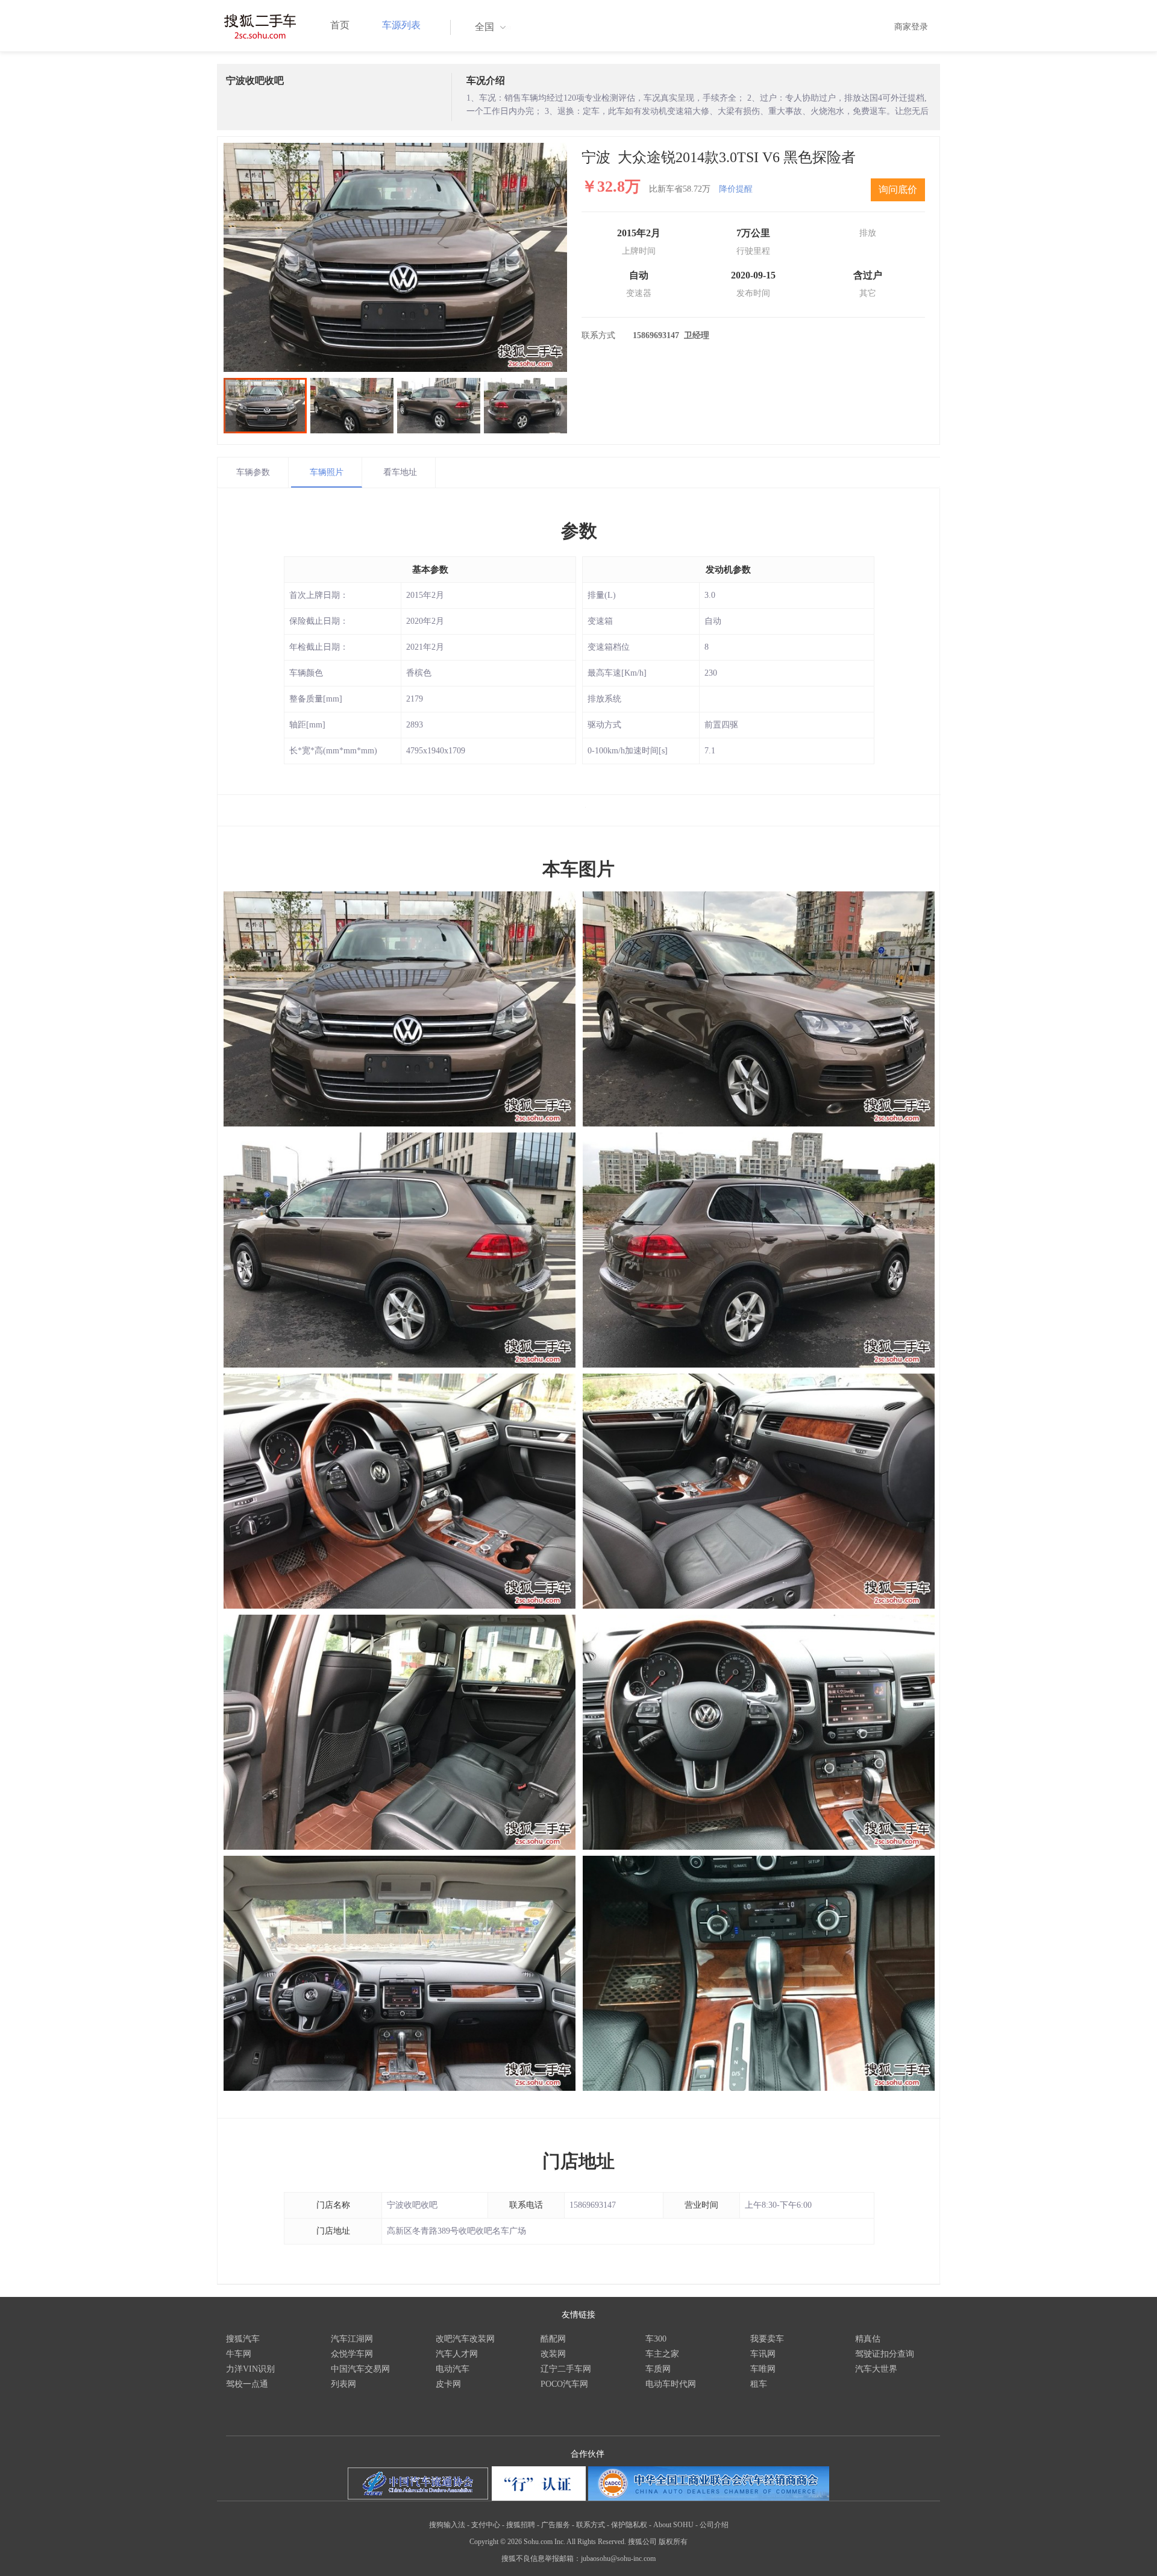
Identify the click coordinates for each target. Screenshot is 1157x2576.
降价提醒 (736, 189)
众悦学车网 (352, 2354)
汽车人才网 (457, 2354)
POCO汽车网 (564, 2384)
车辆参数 (253, 472)
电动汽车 (453, 2369)
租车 (759, 2384)
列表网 (343, 2384)
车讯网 (763, 2354)
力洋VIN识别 (250, 2369)
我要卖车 (767, 2339)
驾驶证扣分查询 (885, 2354)
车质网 (658, 2369)
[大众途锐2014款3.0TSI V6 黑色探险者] (395, 257)
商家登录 (911, 27)
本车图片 (578, 869)
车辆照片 (327, 472)
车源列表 (401, 25)
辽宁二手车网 (566, 2369)
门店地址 (578, 2161)
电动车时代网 (671, 2384)
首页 (340, 25)
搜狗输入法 (447, 2525)
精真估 (868, 2339)
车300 (656, 2339)
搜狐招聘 (521, 2525)
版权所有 (673, 2542)
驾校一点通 (247, 2384)
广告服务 (556, 2525)
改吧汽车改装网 (465, 2339)
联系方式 (591, 2525)
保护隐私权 (629, 2525)
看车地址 (400, 472)
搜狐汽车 (243, 2339)
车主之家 (662, 2354)
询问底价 (898, 190)
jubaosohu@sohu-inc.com (618, 2559)
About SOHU (673, 2525)
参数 (579, 531)
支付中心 (486, 2525)
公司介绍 (714, 2525)
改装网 (553, 2354)
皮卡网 (448, 2384)
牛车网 (239, 2354)
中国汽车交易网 (360, 2369)
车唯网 (763, 2369)
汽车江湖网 (352, 2339)
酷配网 (553, 2339)
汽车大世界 (876, 2369)
